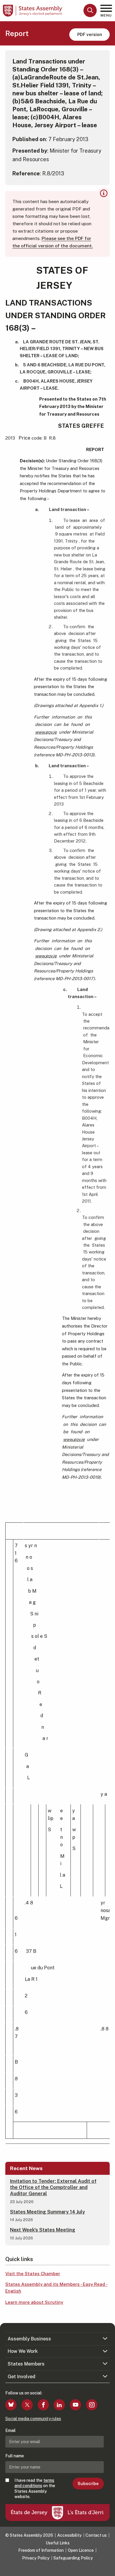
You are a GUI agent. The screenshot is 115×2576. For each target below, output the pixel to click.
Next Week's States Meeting (43, 2230)
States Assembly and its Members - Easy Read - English (56, 2288)
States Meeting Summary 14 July (47, 2212)
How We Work (23, 2351)
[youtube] (75, 2405)
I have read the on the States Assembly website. (35, 2488)
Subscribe (88, 2484)
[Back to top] (108, 2569)
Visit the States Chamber (33, 2274)
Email (10, 2430)
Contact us (96, 2535)
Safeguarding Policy (73, 2558)
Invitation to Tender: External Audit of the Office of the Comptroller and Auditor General (53, 2187)
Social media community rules (33, 2419)
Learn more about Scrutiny (34, 2302)
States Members (26, 2364)
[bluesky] (11, 2405)
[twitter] (27, 2405)
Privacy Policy (36, 2558)
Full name (15, 2456)
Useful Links (58, 2543)
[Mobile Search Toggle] (90, 10)
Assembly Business (29, 2339)
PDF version (90, 34)
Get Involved (22, 2377)
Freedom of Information (41, 2550)
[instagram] (92, 2405)
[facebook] (43, 2405)
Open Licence (81, 2550)
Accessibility (69, 2535)
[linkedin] (59, 2405)
